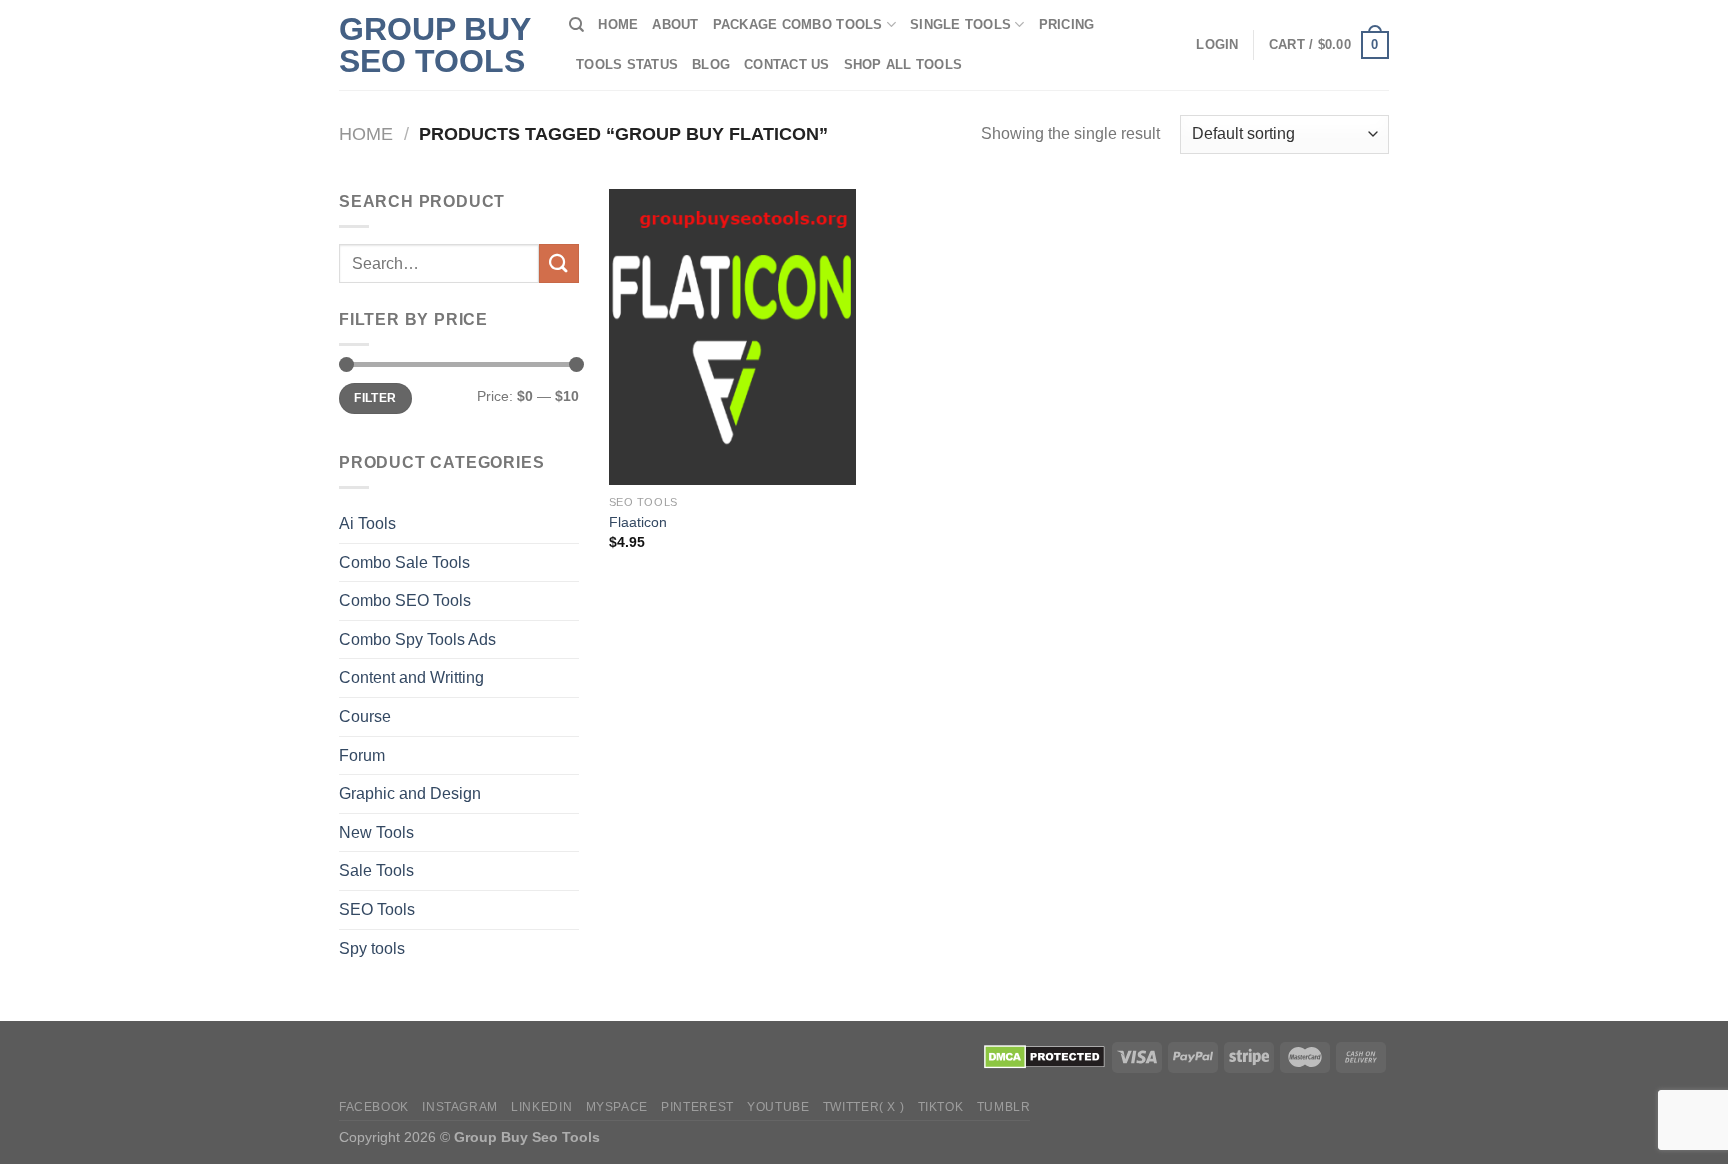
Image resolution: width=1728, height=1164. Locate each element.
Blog (711, 64)
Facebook (374, 1107)
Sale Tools (376, 870)
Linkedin (541, 1107)
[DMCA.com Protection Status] (1044, 1056)
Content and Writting (411, 677)
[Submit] (559, 263)
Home (618, 24)
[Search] (576, 25)
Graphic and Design (410, 793)
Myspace (617, 1107)
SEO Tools (377, 909)
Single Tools (960, 24)
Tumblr (1004, 1107)
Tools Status (627, 64)
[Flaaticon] (732, 337)
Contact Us (787, 64)
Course (365, 716)
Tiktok (941, 1107)
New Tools (376, 832)
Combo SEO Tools (405, 600)
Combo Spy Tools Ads (417, 639)
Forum (362, 755)
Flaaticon (638, 522)
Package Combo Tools (798, 24)
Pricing (1067, 24)
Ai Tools (367, 523)
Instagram (460, 1107)
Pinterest (697, 1107)
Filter (375, 398)
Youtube (778, 1107)
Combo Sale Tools (404, 562)
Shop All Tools (903, 64)
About (675, 24)
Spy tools (372, 948)
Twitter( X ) (863, 1107)
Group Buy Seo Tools (434, 45)
